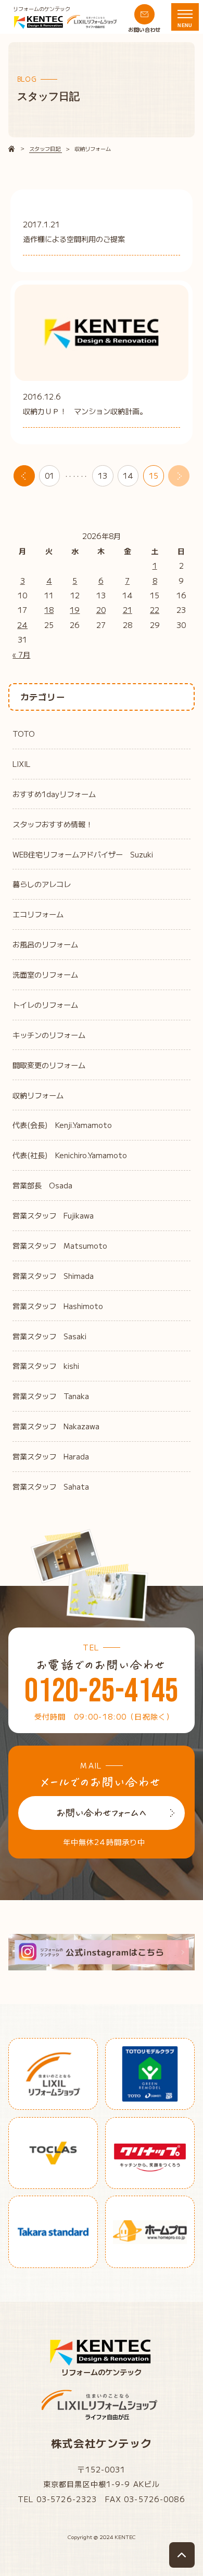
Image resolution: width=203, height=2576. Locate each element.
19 (75, 610)
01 (49, 476)
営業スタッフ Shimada (53, 1276)
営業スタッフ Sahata (51, 1486)
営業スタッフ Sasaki (49, 1336)
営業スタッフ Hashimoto (58, 1306)
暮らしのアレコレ (42, 884)
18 (49, 610)
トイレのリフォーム (45, 1005)
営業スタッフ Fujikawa (53, 1215)
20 (101, 610)
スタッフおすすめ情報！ (53, 824)
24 (22, 625)
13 (103, 476)
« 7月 (21, 655)
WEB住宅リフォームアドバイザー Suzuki (83, 854)
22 (155, 610)
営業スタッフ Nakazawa (56, 1426)
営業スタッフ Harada (51, 1456)
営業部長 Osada (42, 1185)
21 (128, 610)
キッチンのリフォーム (49, 1035)
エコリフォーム (38, 914)
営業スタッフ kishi (46, 1366)
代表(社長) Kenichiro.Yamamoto (70, 1155)
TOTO (24, 734)
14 (128, 476)
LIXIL (21, 764)
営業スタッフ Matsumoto (60, 1246)
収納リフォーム (38, 1095)
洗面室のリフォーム (45, 975)
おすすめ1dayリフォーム (54, 794)
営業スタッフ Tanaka (51, 1396)
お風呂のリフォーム (45, 944)
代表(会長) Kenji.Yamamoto (62, 1125)
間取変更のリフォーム (49, 1065)
